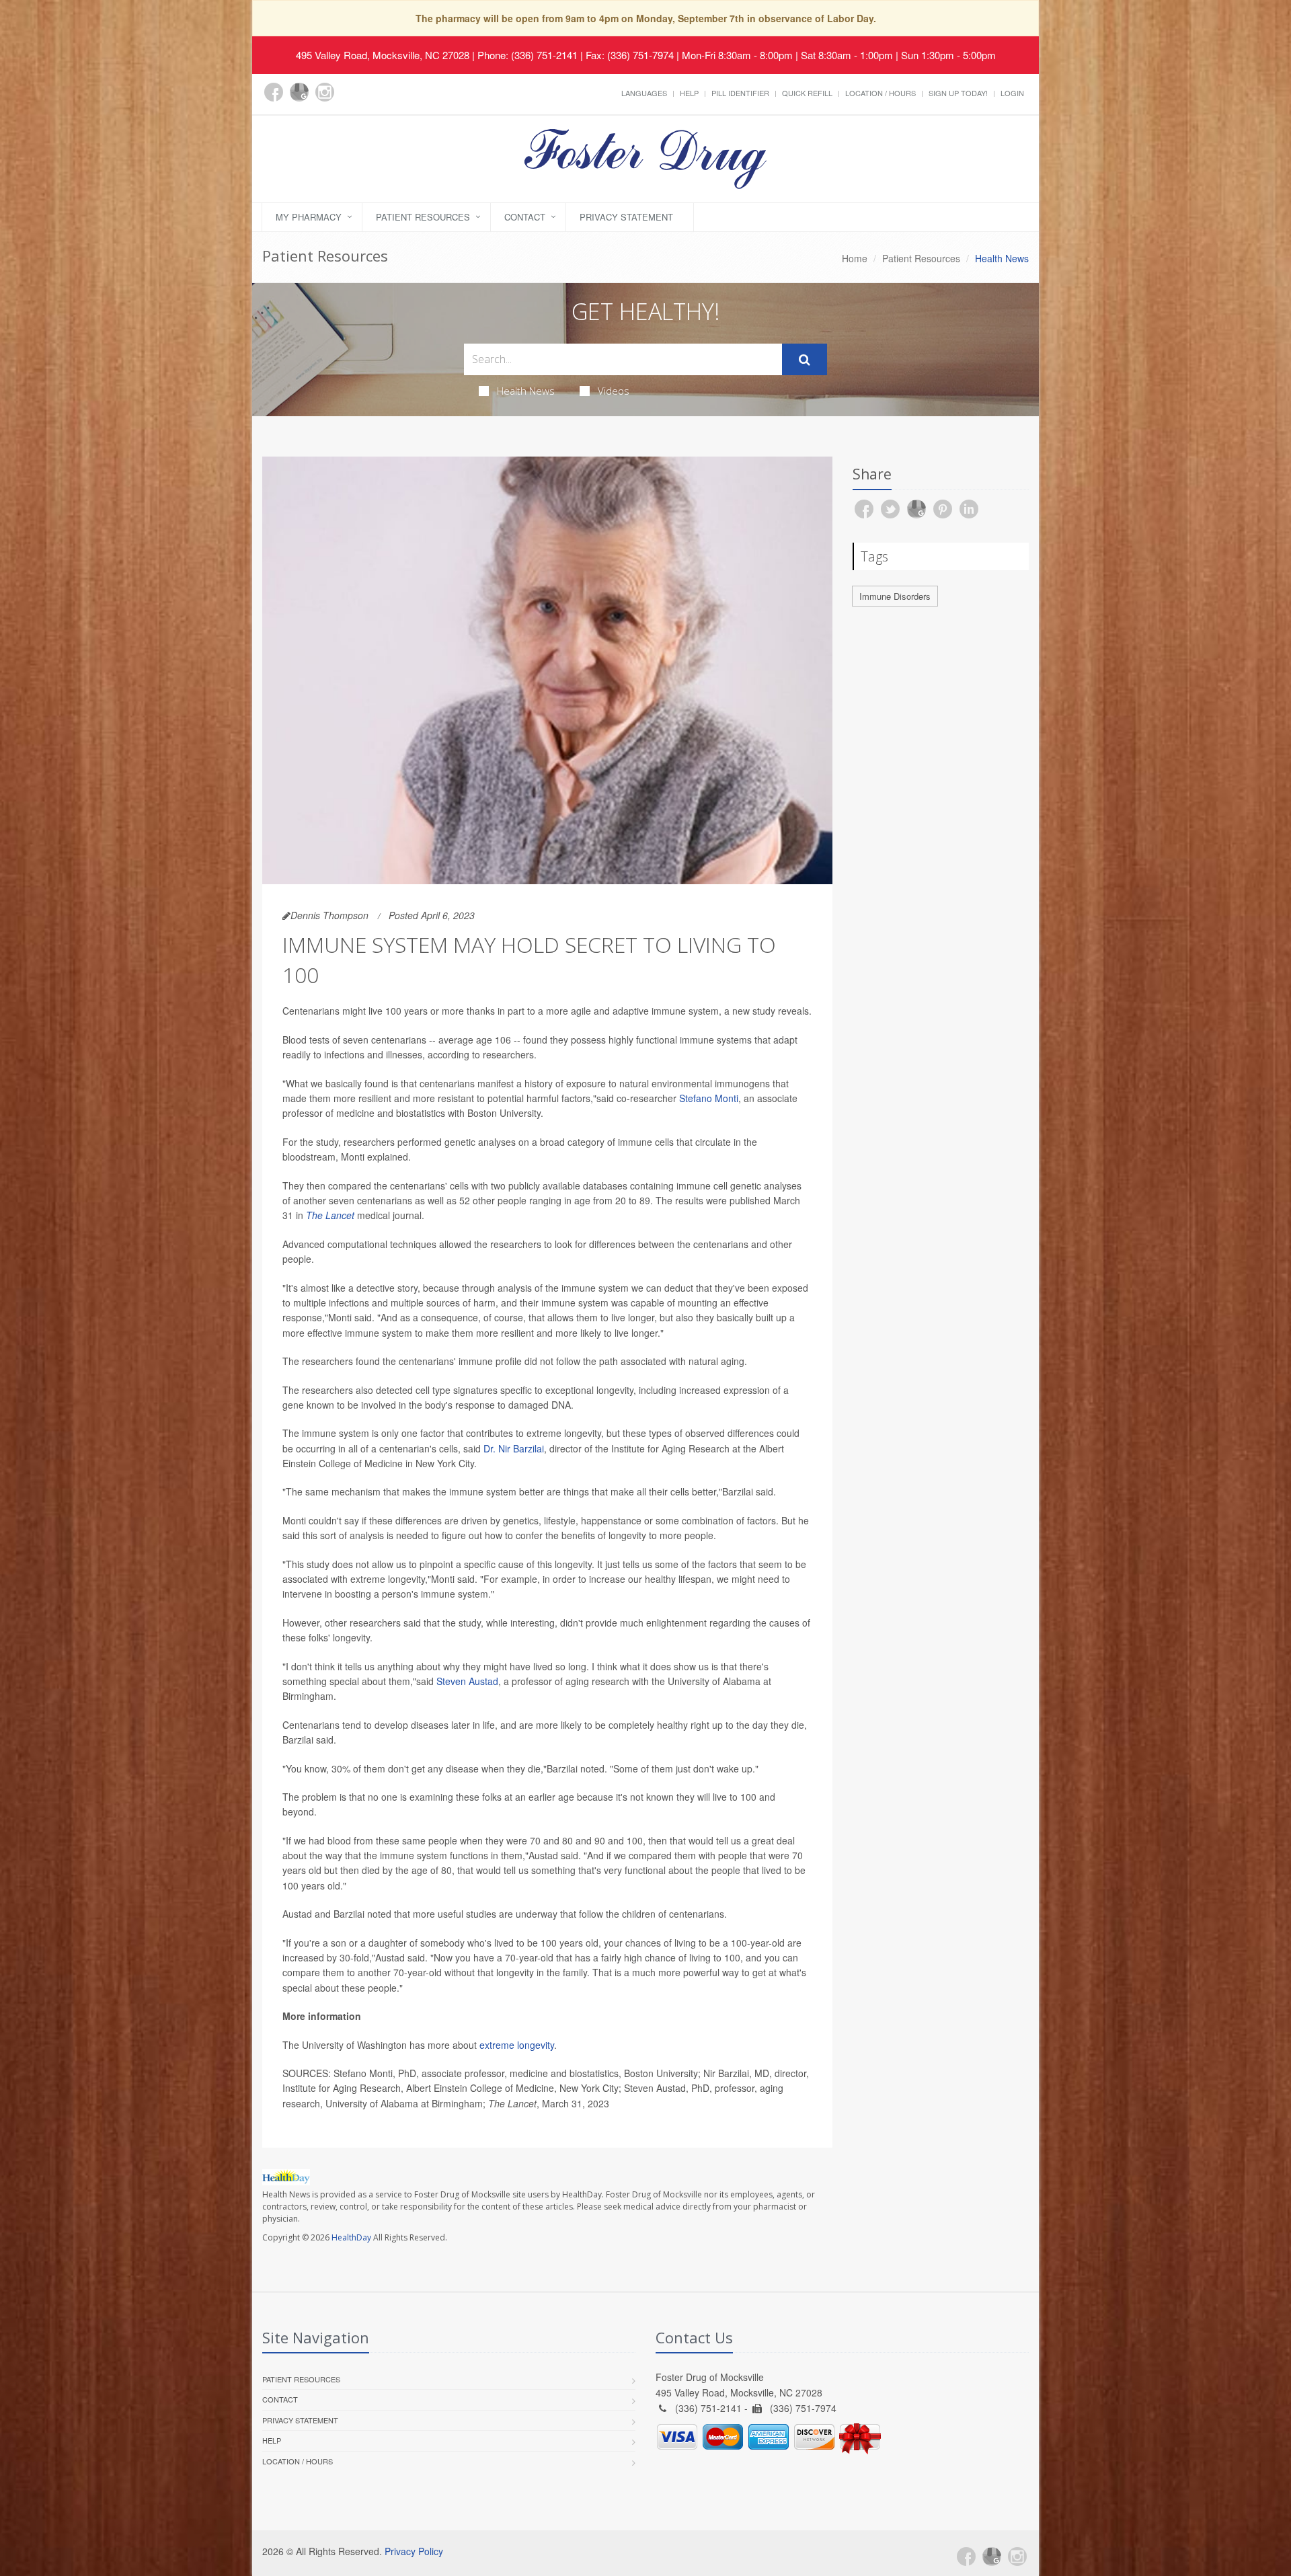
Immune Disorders (895, 596)
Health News (526, 391)
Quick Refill (807, 93)
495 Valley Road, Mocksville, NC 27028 (383, 55)
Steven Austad (467, 1681)
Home (855, 258)
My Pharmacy (309, 217)
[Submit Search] (805, 360)
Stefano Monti (709, 1098)
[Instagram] (325, 92)
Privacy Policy (414, 2551)
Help (689, 93)
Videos (614, 391)
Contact (525, 217)
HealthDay (351, 2237)
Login (1012, 93)
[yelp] (350, 100)
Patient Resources (423, 217)
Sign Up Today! (958, 93)
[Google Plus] (299, 92)
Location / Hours (881, 93)
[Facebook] (274, 92)
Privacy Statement (626, 217)
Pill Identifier (740, 93)
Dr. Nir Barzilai (514, 1448)
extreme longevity (517, 2045)
